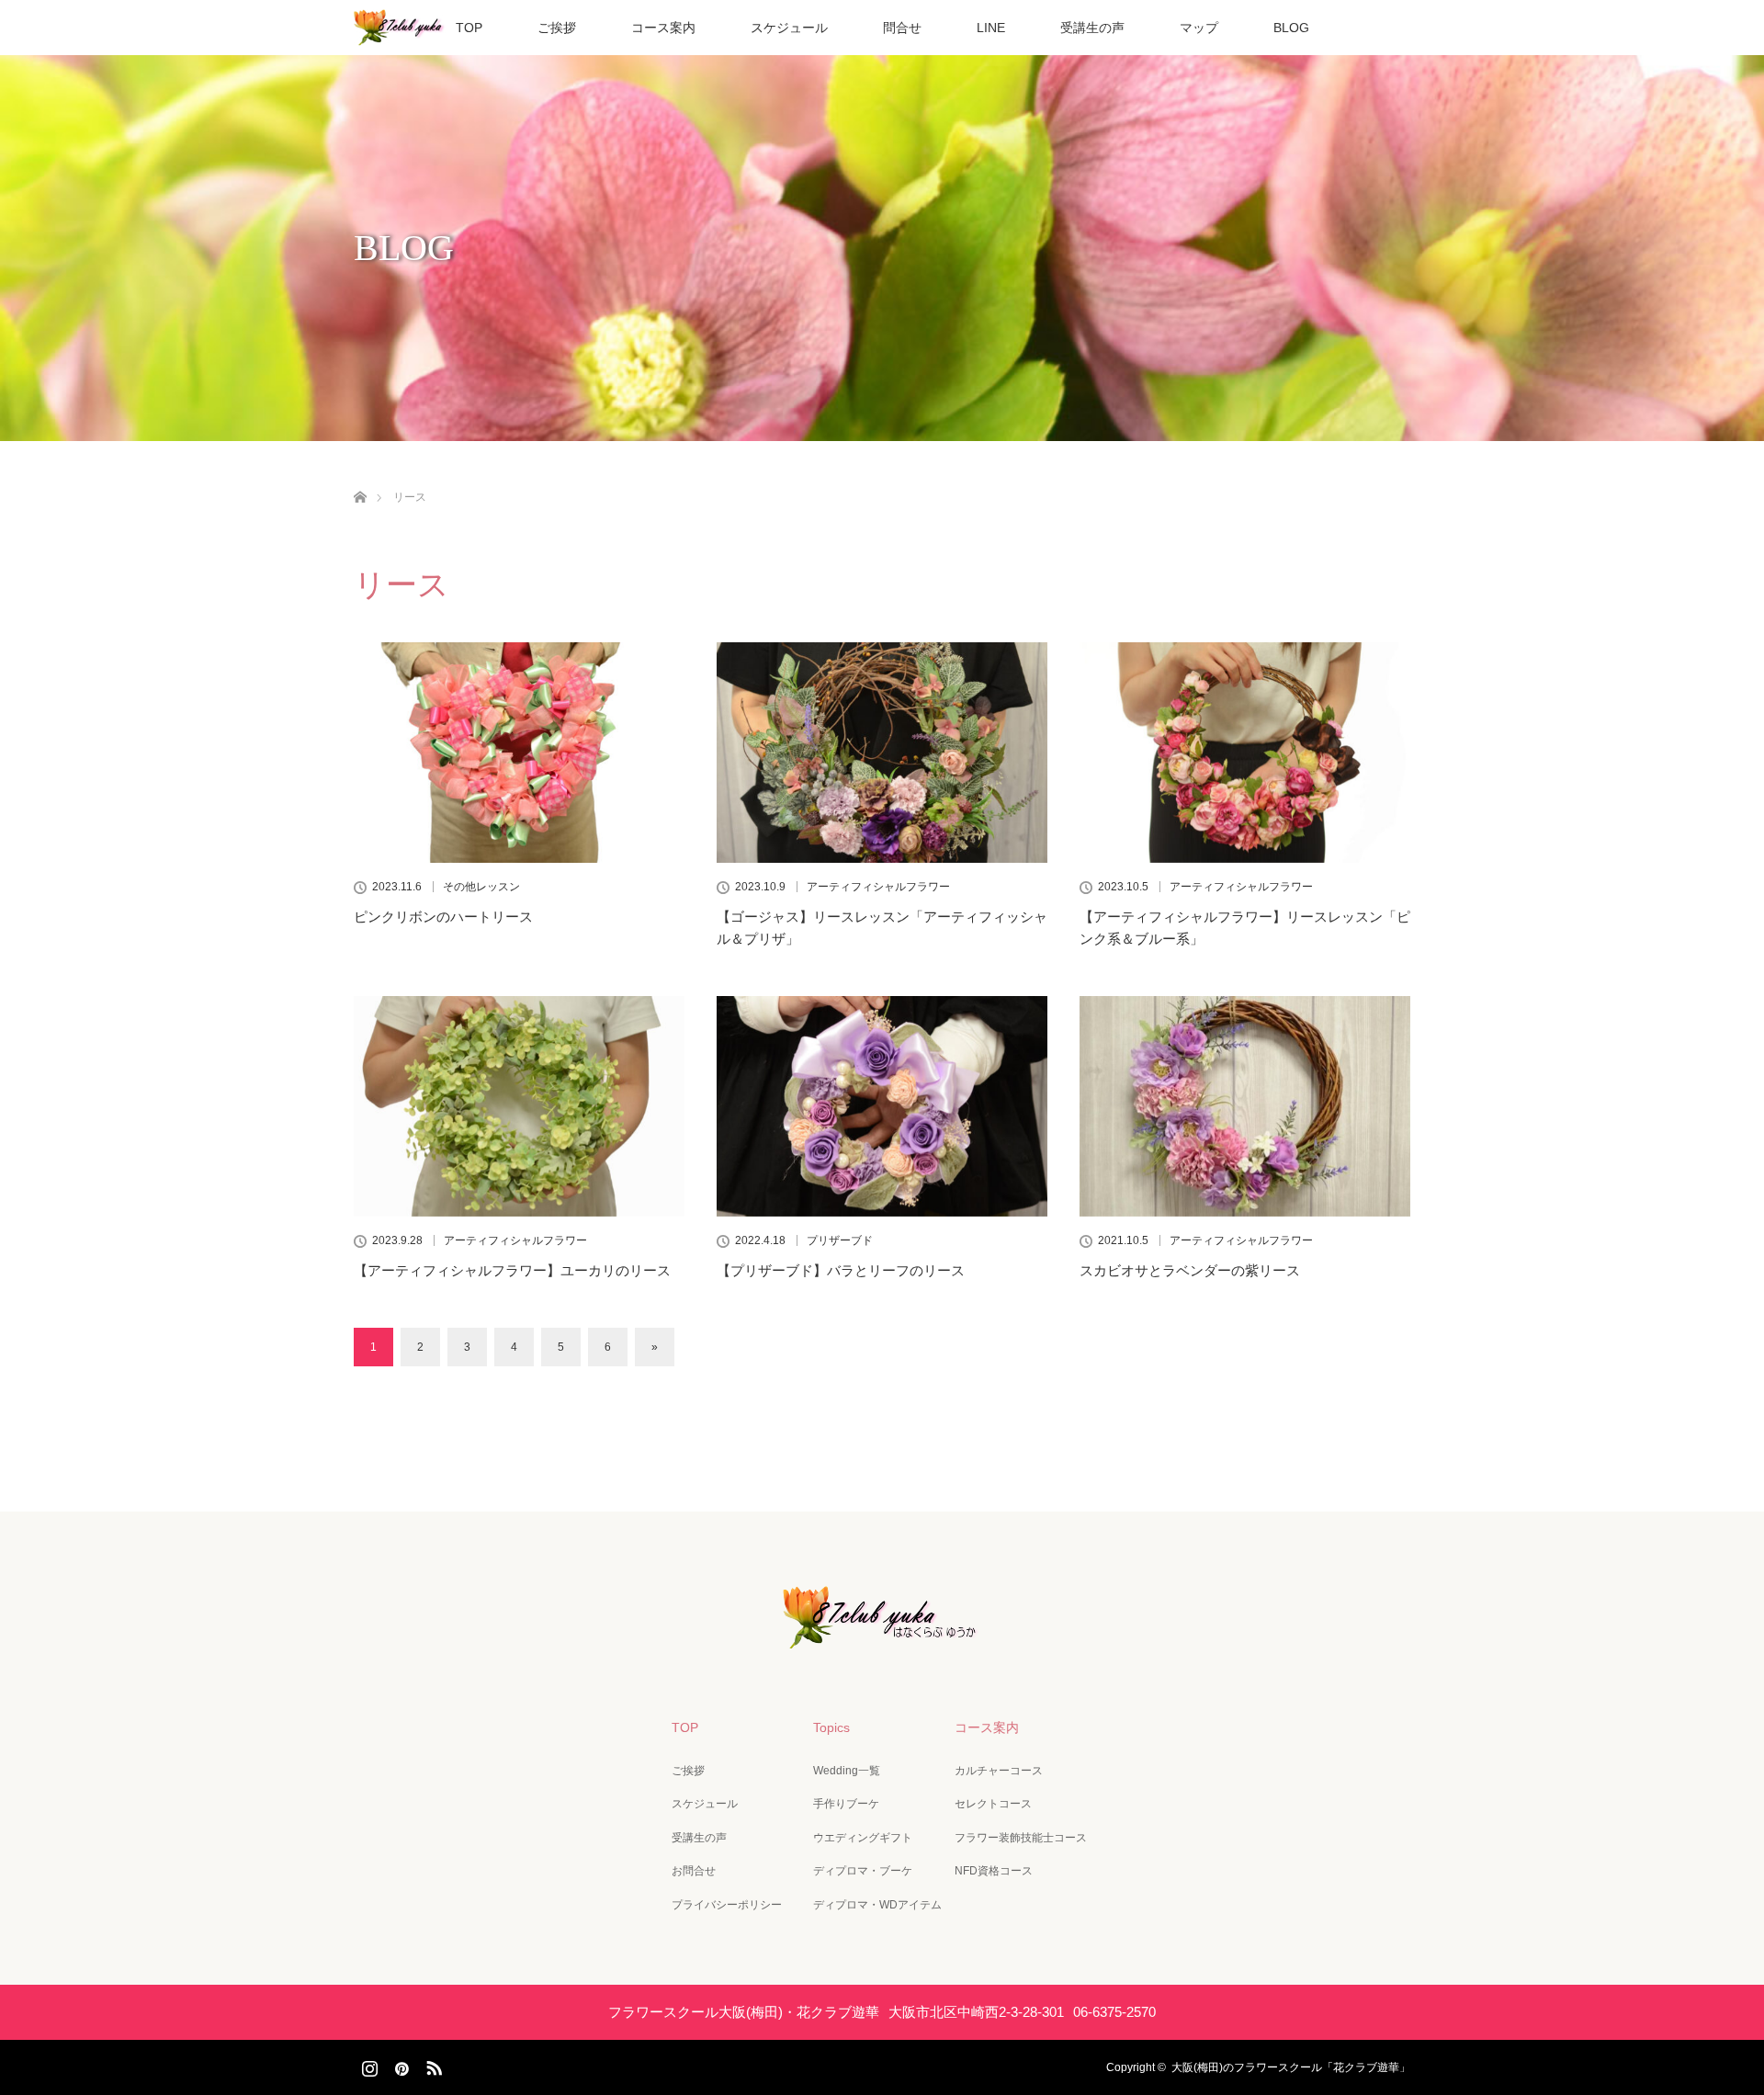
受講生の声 (1092, 28)
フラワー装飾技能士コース (1021, 1838)
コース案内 (663, 28)
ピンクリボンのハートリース (443, 917)
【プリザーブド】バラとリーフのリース (841, 1270)
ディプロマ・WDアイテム (877, 1905)
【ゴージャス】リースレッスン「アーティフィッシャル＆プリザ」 (882, 928)
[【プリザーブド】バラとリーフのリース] (882, 1106)
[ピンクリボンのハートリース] (519, 753)
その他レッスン (481, 887)
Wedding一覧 (847, 1771)
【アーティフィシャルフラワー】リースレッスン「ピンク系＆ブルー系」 (1245, 928)
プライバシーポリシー (727, 1905)
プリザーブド (840, 1240)
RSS (432, 2065)
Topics (831, 1727)
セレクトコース (993, 1804)
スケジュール (789, 28)
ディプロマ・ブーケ (863, 1871)
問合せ (902, 28)
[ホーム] (360, 476)
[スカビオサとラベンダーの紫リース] (1245, 1106)
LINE (991, 28)
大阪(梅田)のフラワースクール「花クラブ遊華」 (1291, 2067)
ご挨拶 (557, 28)
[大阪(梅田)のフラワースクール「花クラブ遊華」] (882, 1636)
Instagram (367, 2065)
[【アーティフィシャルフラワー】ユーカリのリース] (519, 1106)
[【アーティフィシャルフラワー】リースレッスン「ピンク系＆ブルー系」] (1245, 753)
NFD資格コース (994, 1871)
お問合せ (694, 1871)
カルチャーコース (999, 1771)
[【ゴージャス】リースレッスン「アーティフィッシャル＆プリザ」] (882, 753)
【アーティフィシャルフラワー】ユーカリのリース (512, 1270)
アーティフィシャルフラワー (878, 887)
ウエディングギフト (863, 1838)
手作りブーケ (846, 1804)
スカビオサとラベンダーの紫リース (1190, 1270)
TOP (469, 28)
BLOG (1291, 28)
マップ (1199, 28)
